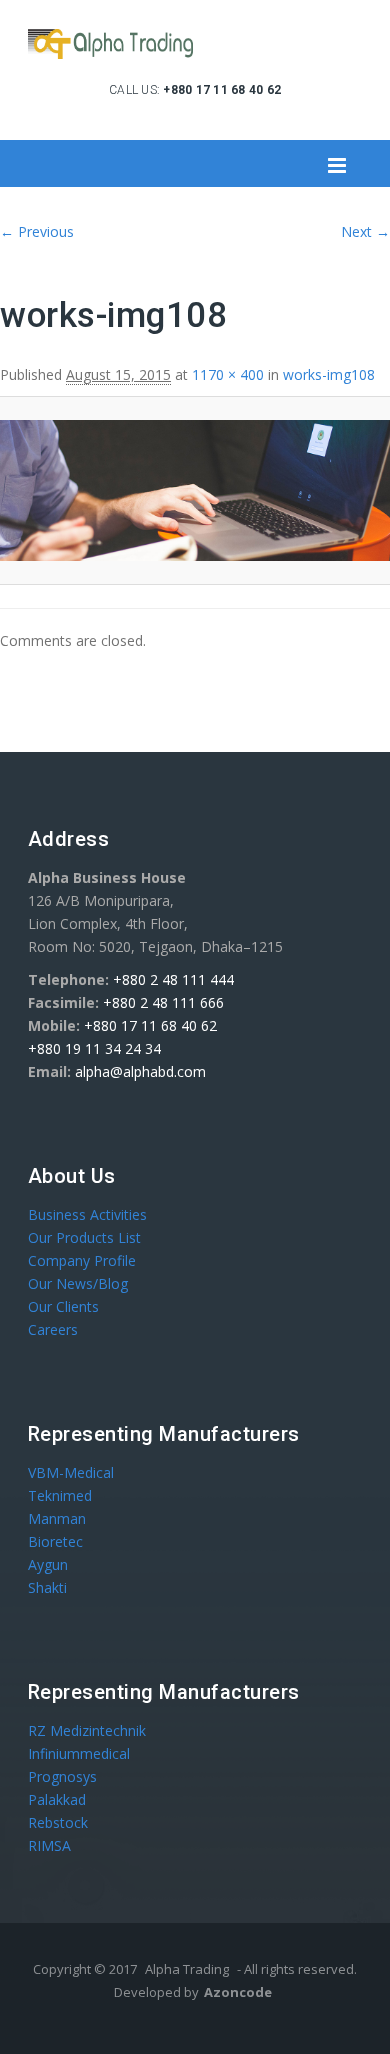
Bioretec (55, 1541)
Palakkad (57, 1799)
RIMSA (49, 1845)
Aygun (48, 1564)
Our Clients (63, 1306)
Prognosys (62, 1776)
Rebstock (58, 1822)
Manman (57, 1518)
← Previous (37, 231)
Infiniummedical (79, 1753)
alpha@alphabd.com (140, 1071)
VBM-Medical (71, 1472)
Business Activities (87, 1214)
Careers (53, 1329)
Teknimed (60, 1495)
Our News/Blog (78, 1283)
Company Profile (82, 1260)
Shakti (47, 1587)
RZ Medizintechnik (87, 1730)
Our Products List (84, 1237)
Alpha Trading (187, 1969)
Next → (365, 231)
